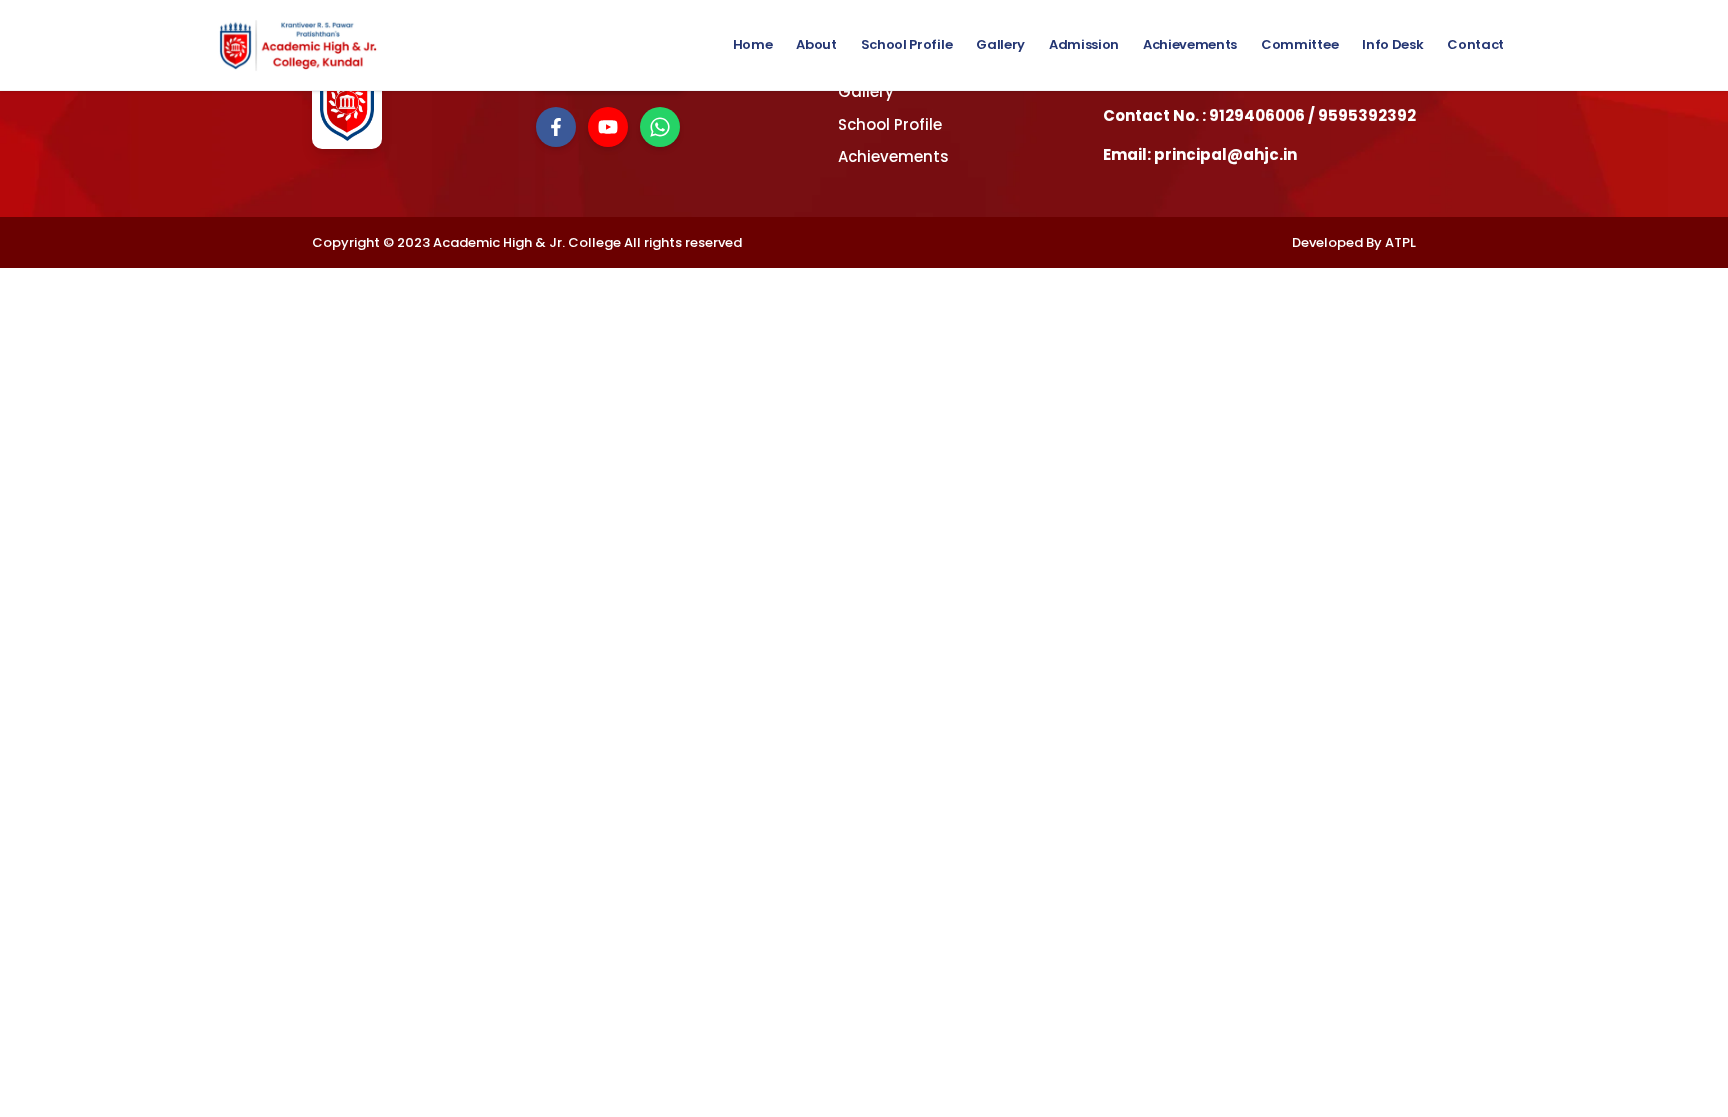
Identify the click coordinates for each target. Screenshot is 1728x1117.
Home (753, 44)
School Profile (906, 44)
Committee (1299, 44)
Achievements (1190, 44)
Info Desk (1392, 44)
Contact (1475, 44)
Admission (1084, 44)
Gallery (1000, 44)
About (816, 44)
